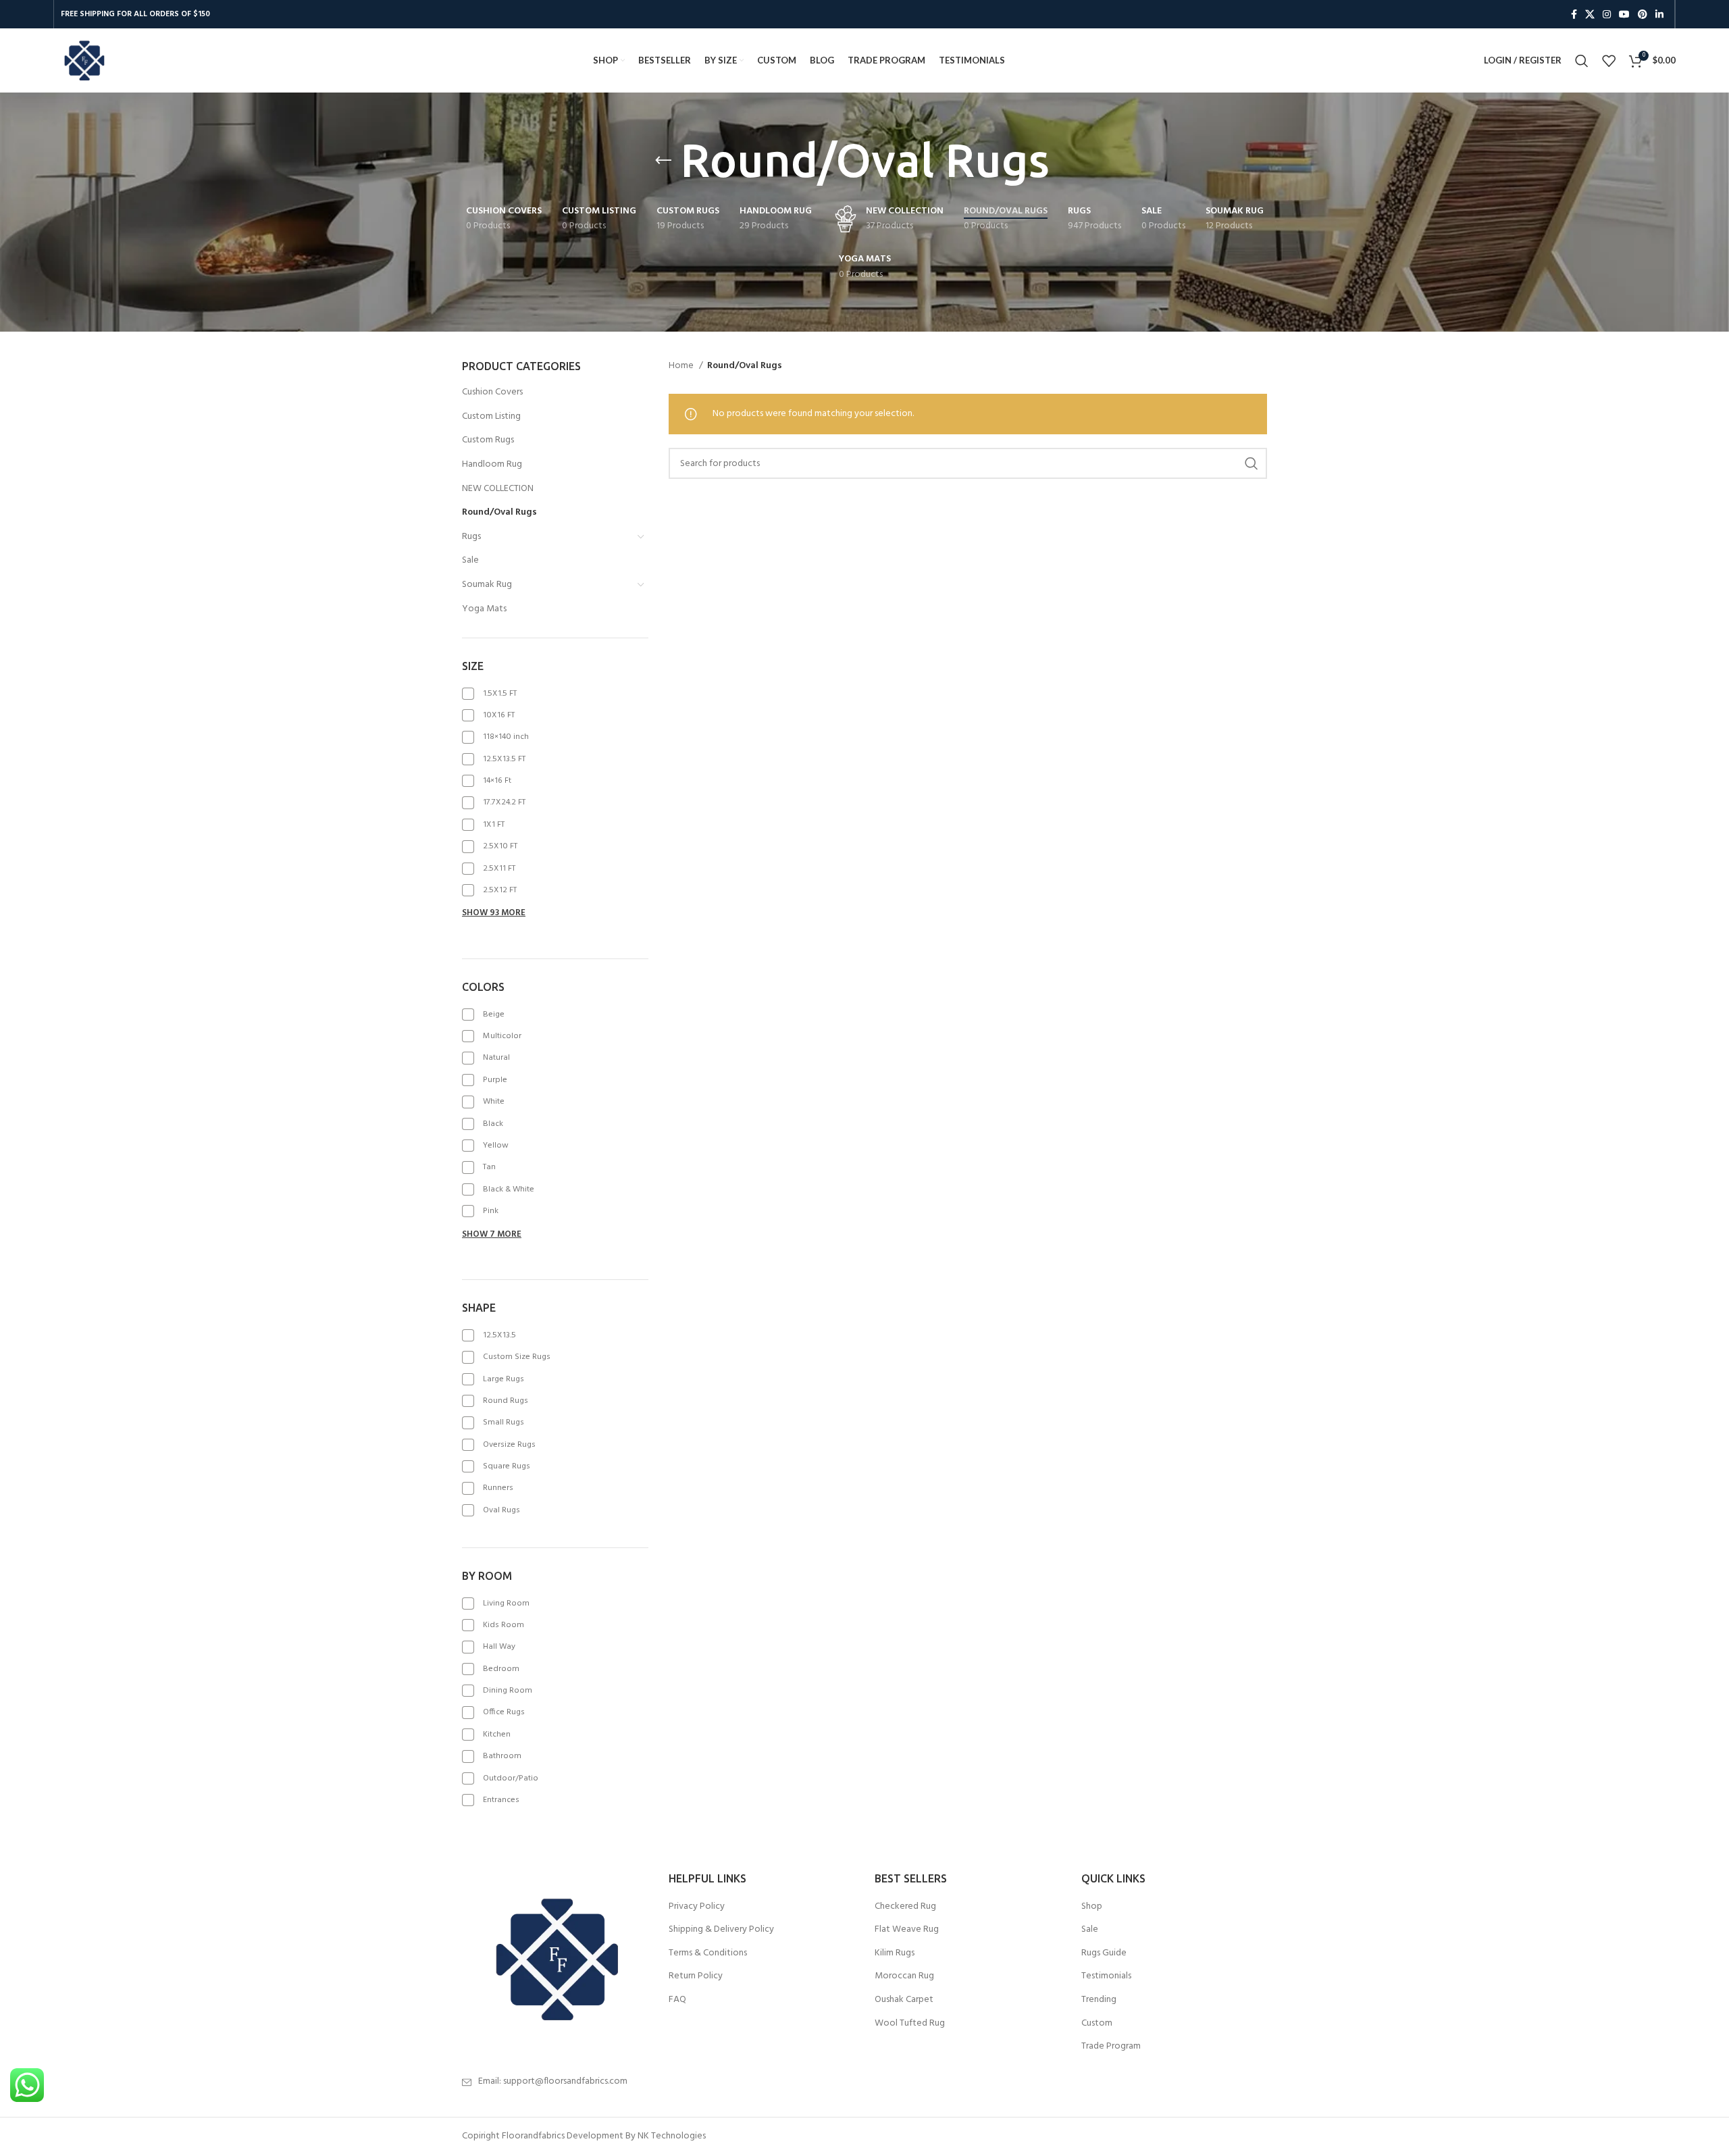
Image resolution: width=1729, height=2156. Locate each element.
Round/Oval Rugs (499, 512)
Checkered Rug (905, 1907)
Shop (1092, 1907)
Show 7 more (492, 1234)
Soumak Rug (487, 585)
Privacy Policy (697, 1907)
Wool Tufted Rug (910, 2024)
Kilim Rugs (895, 1953)
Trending (1099, 2000)
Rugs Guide (1104, 1953)
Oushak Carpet (904, 2000)
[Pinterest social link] (1643, 14)
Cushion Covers (492, 392)
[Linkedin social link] (1659, 14)
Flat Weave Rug (907, 1930)
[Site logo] (84, 60)
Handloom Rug (492, 464)
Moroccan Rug (904, 1976)
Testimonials (1106, 1976)
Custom (1097, 2024)
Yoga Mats (484, 609)
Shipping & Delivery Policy (721, 1930)
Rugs (471, 537)
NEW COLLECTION (498, 489)
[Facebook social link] (1574, 14)
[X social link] (1590, 14)
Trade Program (1111, 2047)
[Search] (1582, 61)
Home (682, 366)
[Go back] (663, 161)
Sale (470, 560)
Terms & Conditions (708, 1953)
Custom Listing (491, 416)
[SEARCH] (1251, 463)
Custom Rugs (488, 440)
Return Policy (696, 1976)
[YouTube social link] (1624, 14)
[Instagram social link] (1607, 14)
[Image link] (555, 1959)
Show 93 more (494, 913)
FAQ (677, 2000)
